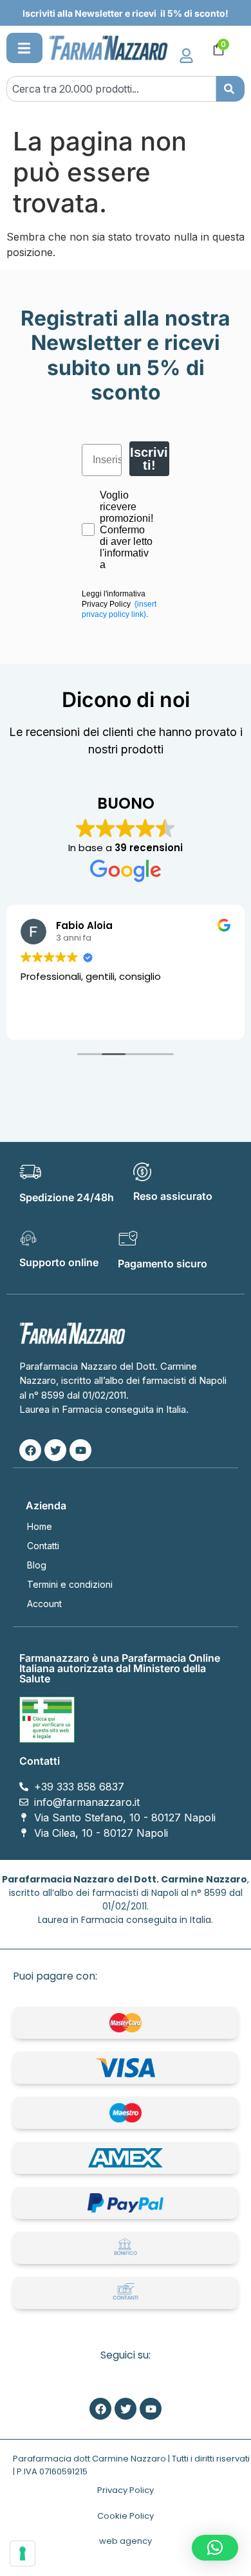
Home (40, 1526)
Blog (37, 1565)
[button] (24, 48)
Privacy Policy (126, 2490)
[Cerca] (230, 89)
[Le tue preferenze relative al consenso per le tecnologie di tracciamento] (23, 2553)
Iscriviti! (149, 459)
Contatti (43, 1546)
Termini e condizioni (70, 1584)
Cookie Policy (126, 2516)
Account (44, 1604)
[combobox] (111, 89)
